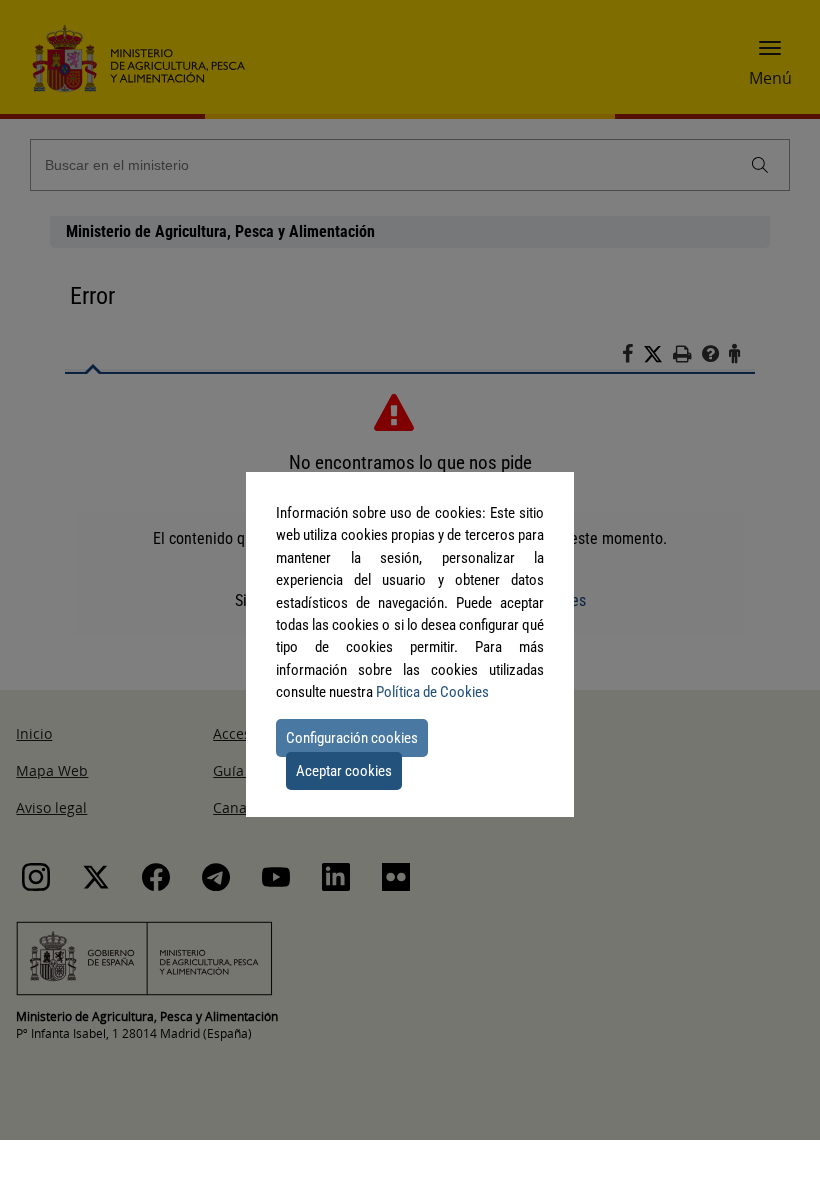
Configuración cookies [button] (352, 738)
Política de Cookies (432, 692)
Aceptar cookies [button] (344, 771)
